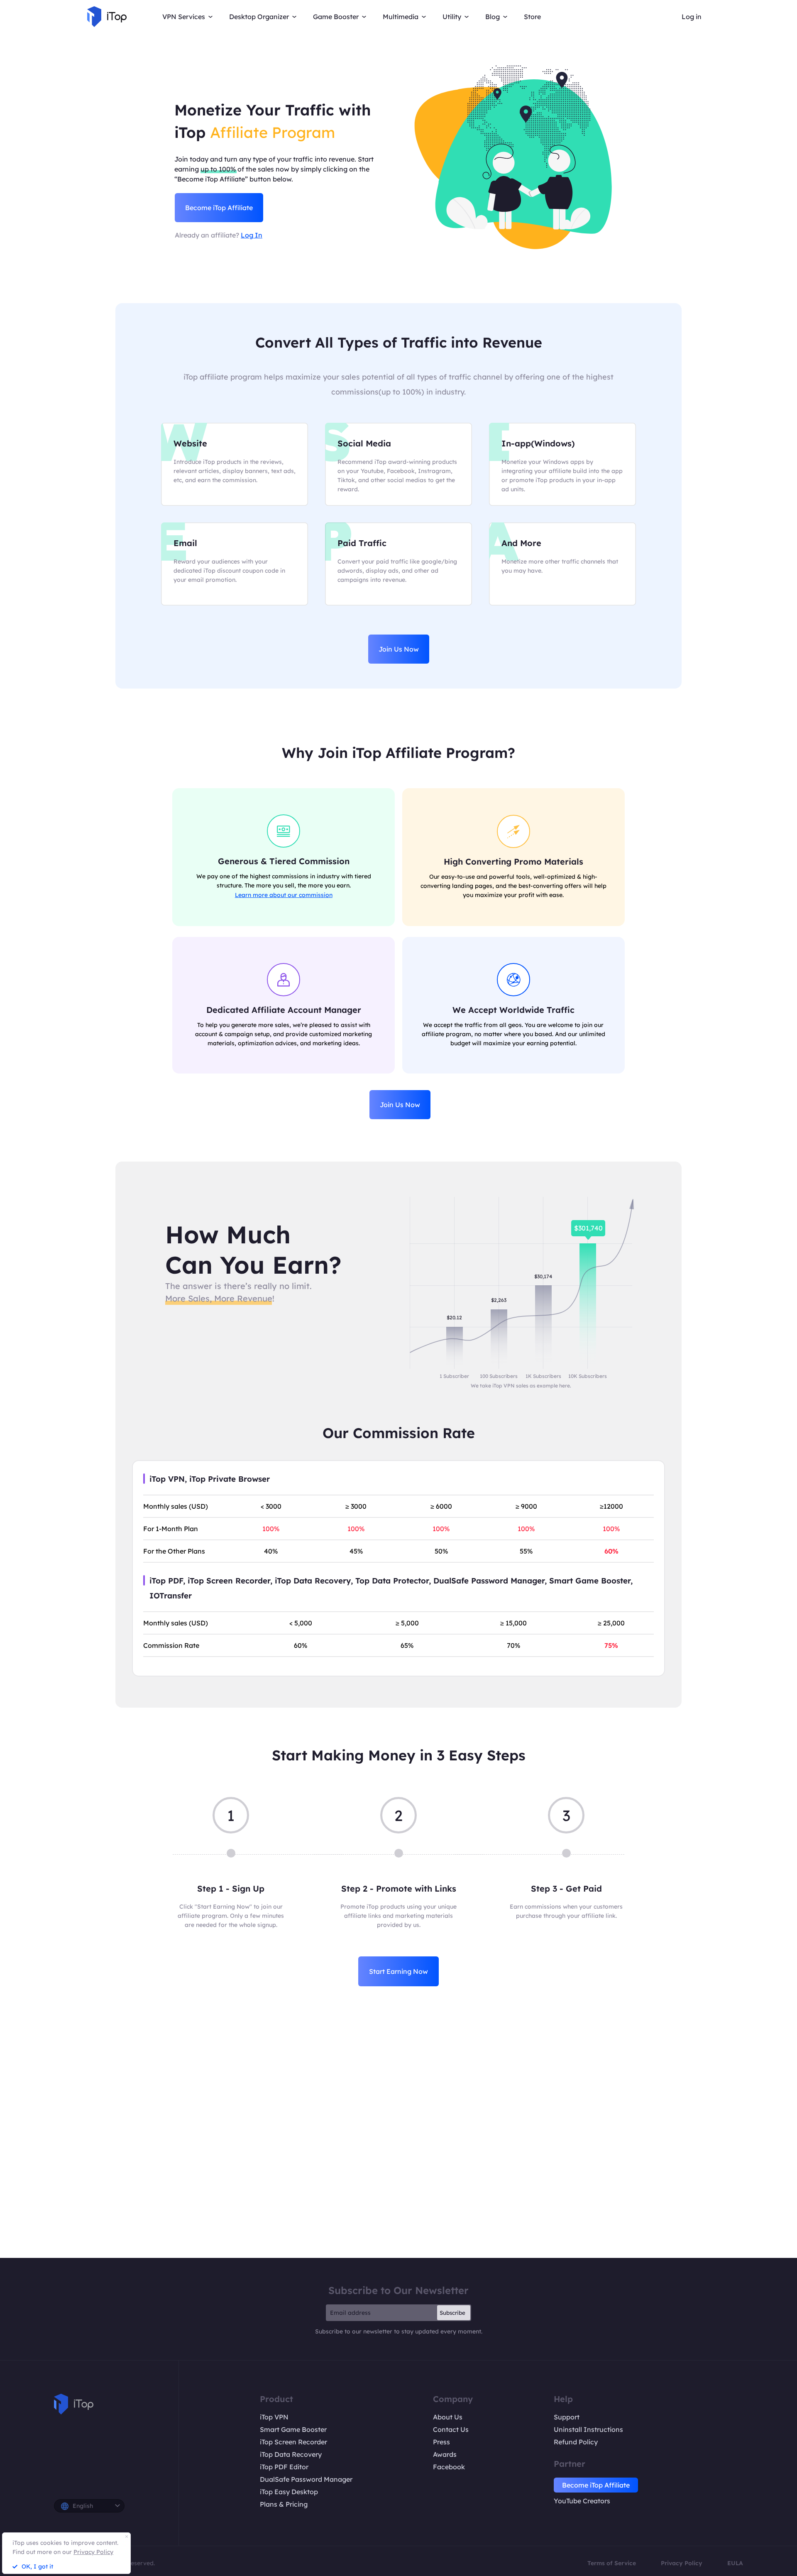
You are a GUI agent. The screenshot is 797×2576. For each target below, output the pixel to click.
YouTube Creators (582, 2501)
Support (567, 2417)
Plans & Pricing (284, 2504)
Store (532, 17)
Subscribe (452, 2313)
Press (441, 2442)
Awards (445, 2454)
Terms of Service (612, 2563)
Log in (692, 17)
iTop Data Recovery (291, 2454)
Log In (252, 235)
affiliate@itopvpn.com (455, 2135)
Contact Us (451, 2429)
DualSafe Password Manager (306, 2479)
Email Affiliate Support (398, 2163)
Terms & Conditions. (495, 2210)
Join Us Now (399, 649)
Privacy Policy (682, 2563)
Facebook (449, 2467)
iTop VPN (274, 2417)
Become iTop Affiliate (219, 208)
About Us (448, 2417)
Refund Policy (576, 2442)
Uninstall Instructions (588, 2429)
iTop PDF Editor (284, 2467)
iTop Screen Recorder (293, 2442)
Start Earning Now (398, 1971)
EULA (735, 2563)
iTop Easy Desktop (289, 2492)
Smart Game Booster (293, 2429)
